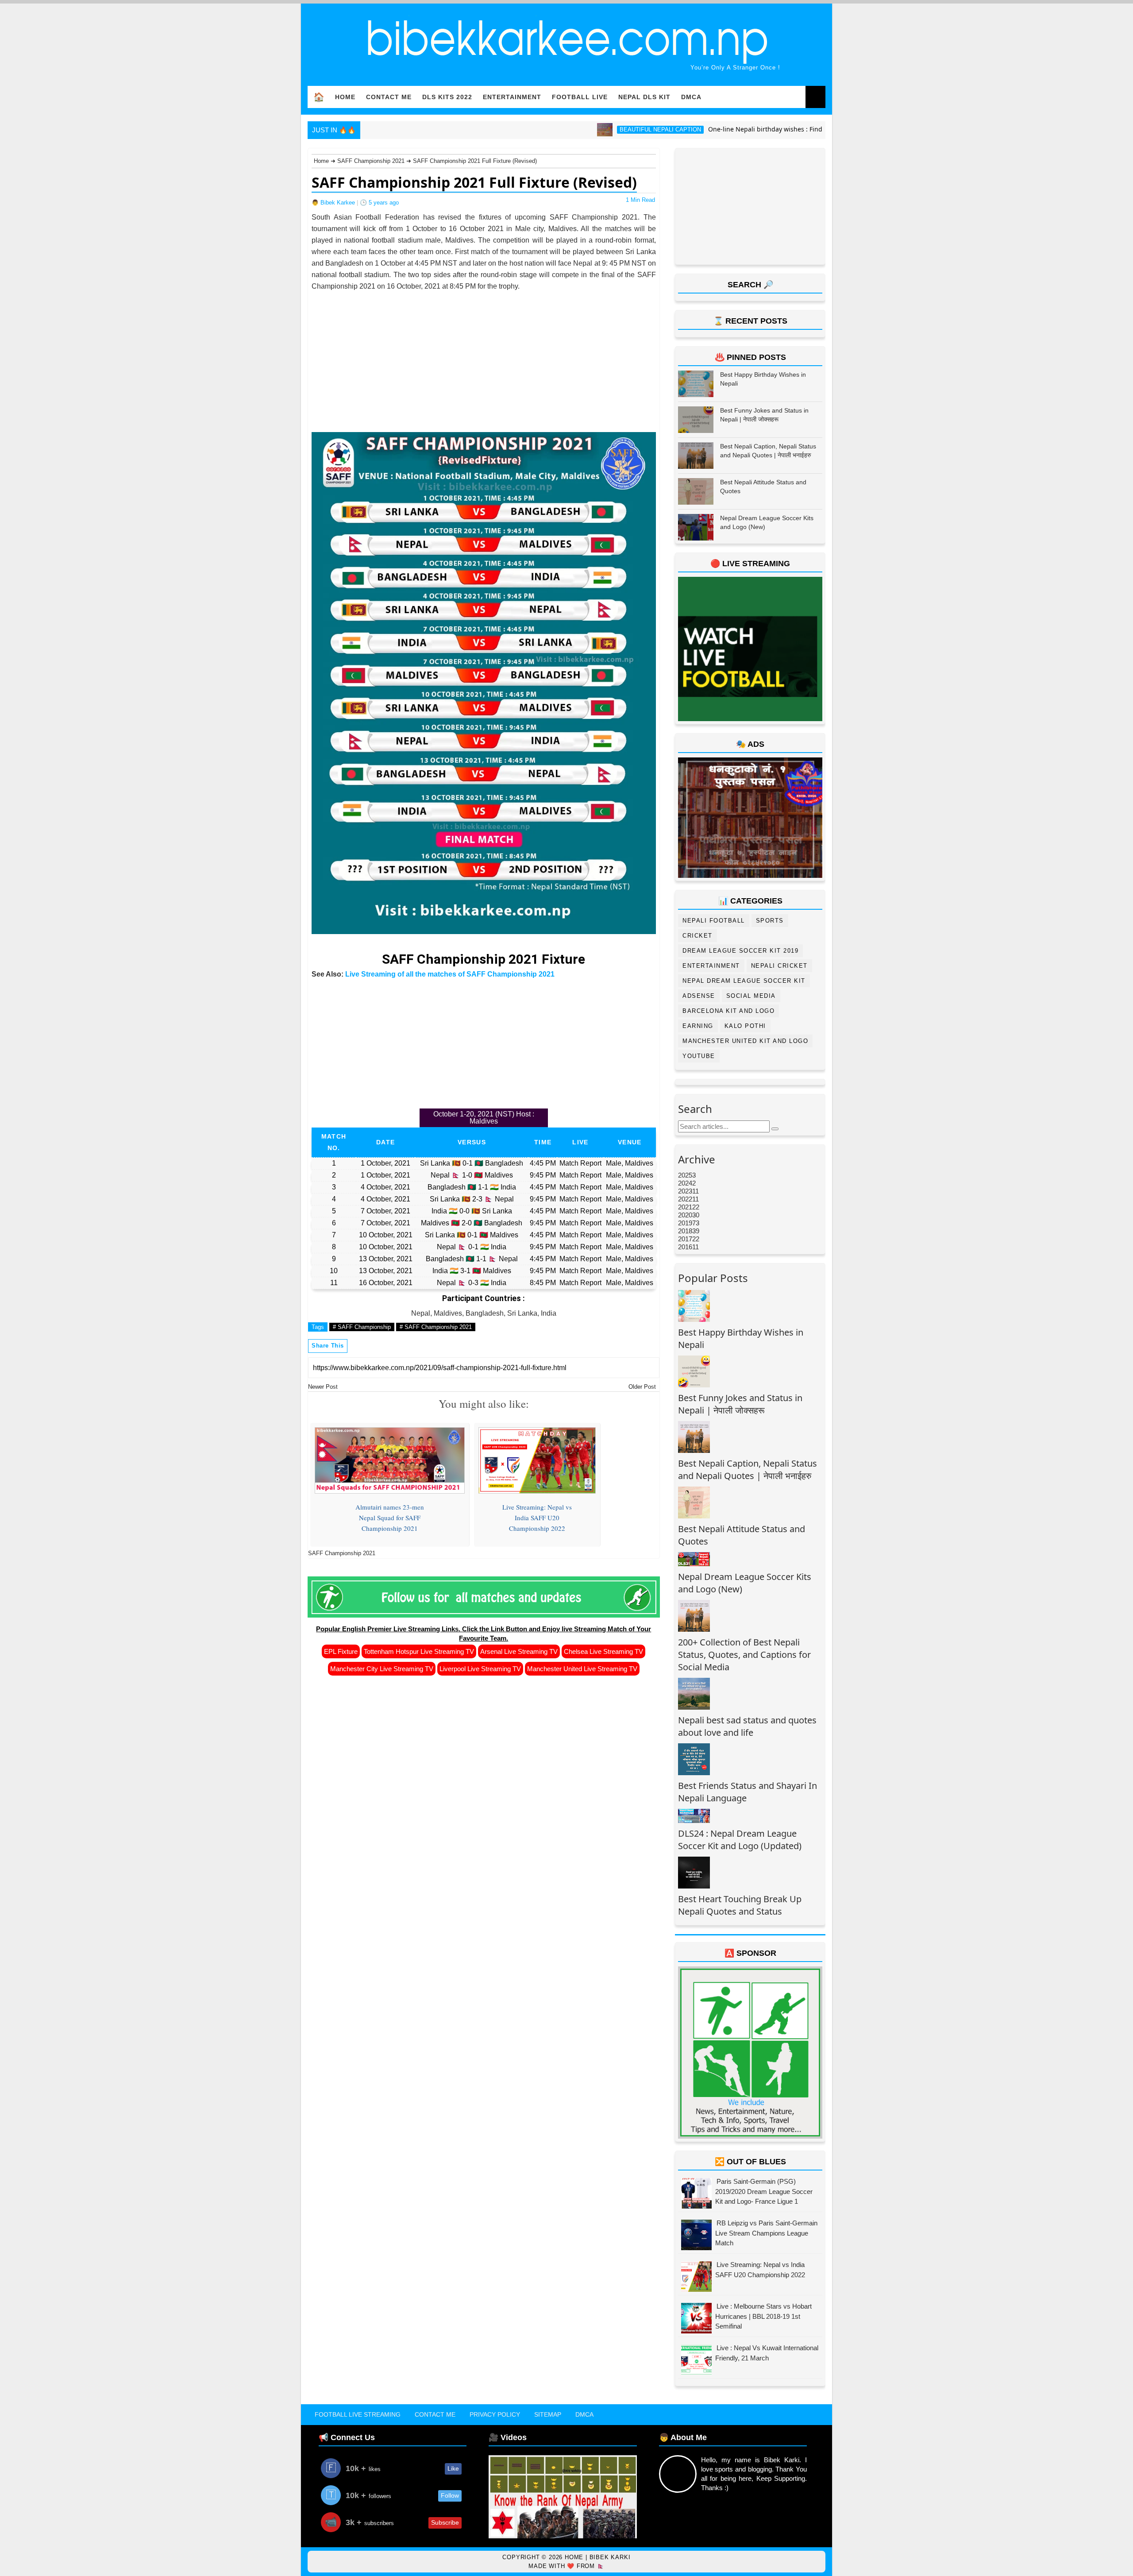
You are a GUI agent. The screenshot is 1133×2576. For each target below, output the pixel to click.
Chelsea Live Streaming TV (603, 1651)
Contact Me (389, 97)
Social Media (751, 996)
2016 (685, 1247)
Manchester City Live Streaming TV (382, 1669)
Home (345, 97)
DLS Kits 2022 (447, 97)
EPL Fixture (341, 1651)
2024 (685, 1183)
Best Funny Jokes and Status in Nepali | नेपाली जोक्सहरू (740, 1404)
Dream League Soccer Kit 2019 (740, 951)
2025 (685, 1175)
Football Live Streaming (358, 2414)
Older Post (642, 1387)
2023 (685, 1191)
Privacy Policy (495, 2414)
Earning (698, 1026)
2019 (685, 1223)
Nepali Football (714, 921)
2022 (685, 1199)
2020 (685, 1215)
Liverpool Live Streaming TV (480, 1669)
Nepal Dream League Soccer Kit (744, 981)
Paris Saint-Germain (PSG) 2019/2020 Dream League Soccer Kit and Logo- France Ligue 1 (764, 2191)
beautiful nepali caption (562, 129)
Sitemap (548, 2414)
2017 (685, 1239)
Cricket (698, 936)
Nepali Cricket (779, 966)
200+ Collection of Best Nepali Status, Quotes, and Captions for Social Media (744, 1655)
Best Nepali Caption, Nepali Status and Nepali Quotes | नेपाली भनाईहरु (748, 1470)
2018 (685, 1231)
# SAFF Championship (362, 1327)
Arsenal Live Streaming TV (519, 1651)
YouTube (699, 1056)
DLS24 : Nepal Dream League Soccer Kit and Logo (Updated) (740, 1840)
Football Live (580, 97)
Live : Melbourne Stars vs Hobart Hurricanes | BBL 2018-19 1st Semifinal (763, 2316)
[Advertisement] (484, 354)
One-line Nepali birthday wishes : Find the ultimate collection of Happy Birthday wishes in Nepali (754, 129)
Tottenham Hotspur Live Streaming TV (419, 1651)
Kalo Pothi (745, 1026)
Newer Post (323, 1387)
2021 (685, 1207)
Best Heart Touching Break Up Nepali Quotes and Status (740, 1905)
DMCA (691, 97)
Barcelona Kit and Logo (728, 1011)
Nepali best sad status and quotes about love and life (747, 1726)
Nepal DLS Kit (644, 97)
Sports (770, 921)
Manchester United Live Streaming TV (582, 1669)
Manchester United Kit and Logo (745, 1041)
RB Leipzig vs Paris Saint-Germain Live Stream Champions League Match (766, 2233)
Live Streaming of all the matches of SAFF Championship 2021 (450, 974)
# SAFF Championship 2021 (436, 1327)
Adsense (699, 996)
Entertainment (512, 97)
